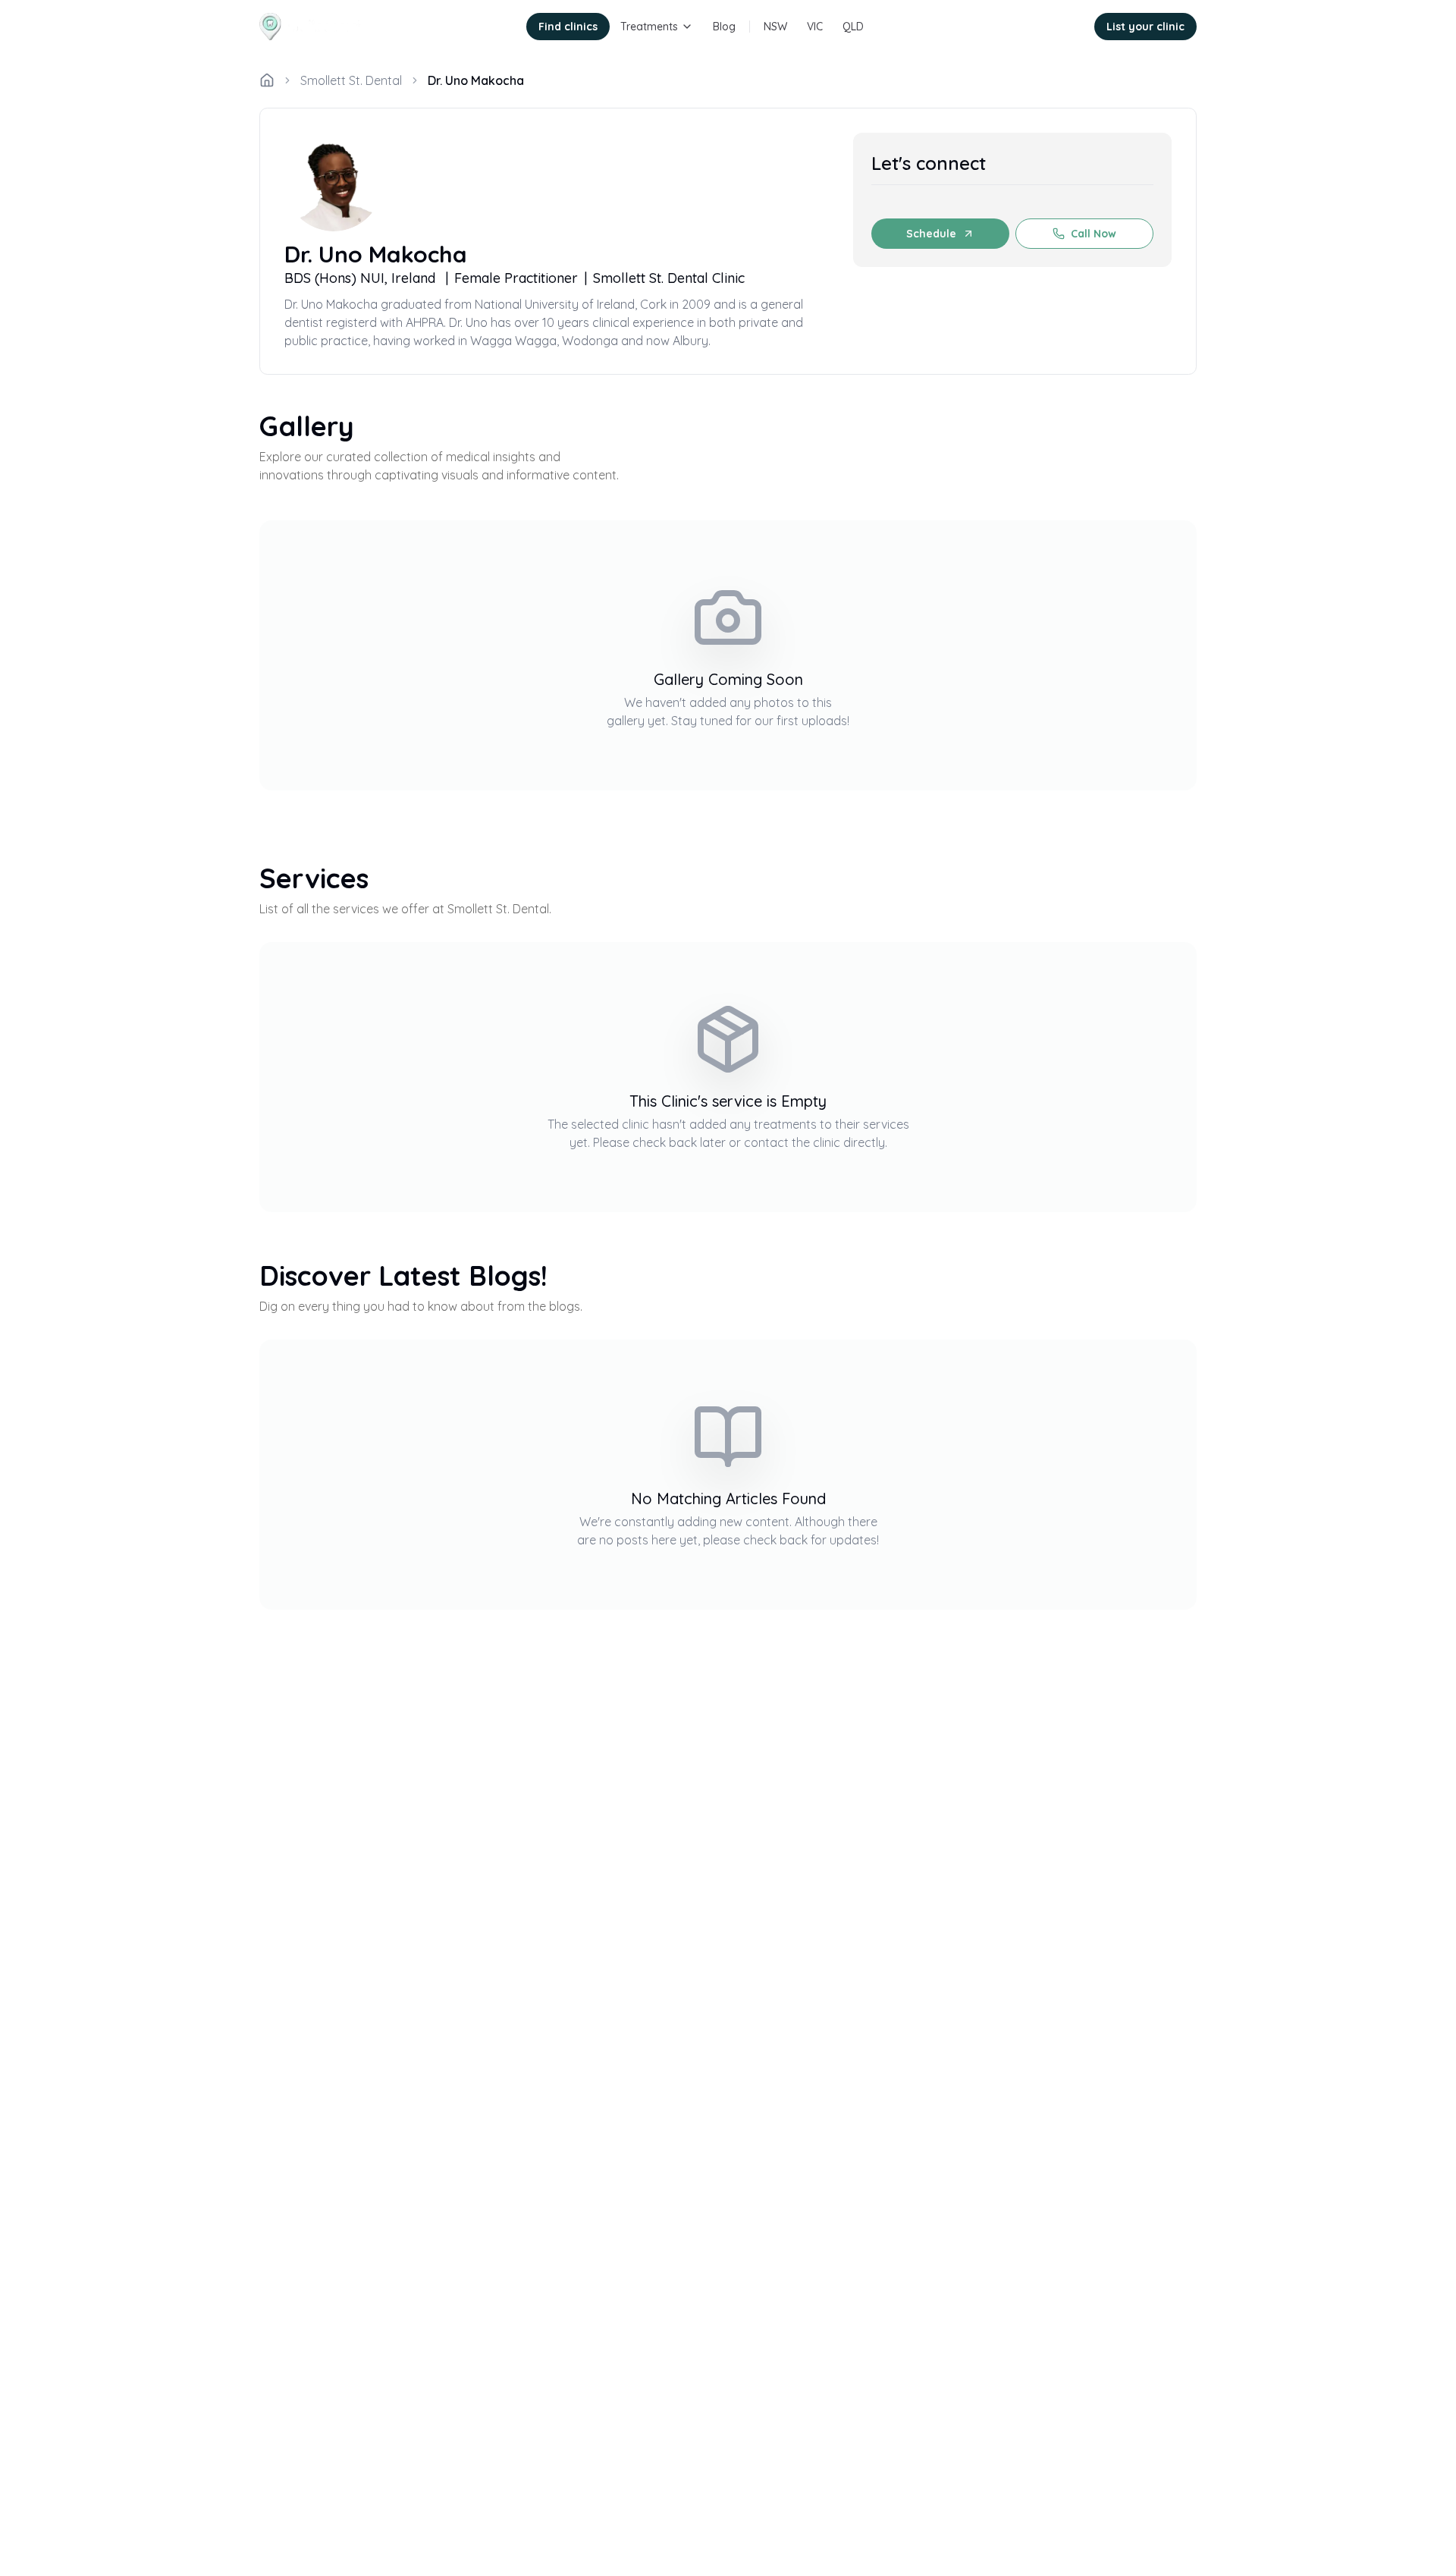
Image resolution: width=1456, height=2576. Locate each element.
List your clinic (1145, 27)
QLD (853, 27)
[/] (267, 80)
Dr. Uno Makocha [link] (476, 80)
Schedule (931, 234)
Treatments (649, 27)
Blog (724, 27)
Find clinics (568, 27)
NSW (775, 27)
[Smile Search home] (313, 27)
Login (1060, 27)
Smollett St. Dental (351, 80)
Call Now (1094, 234)
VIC (815, 27)
